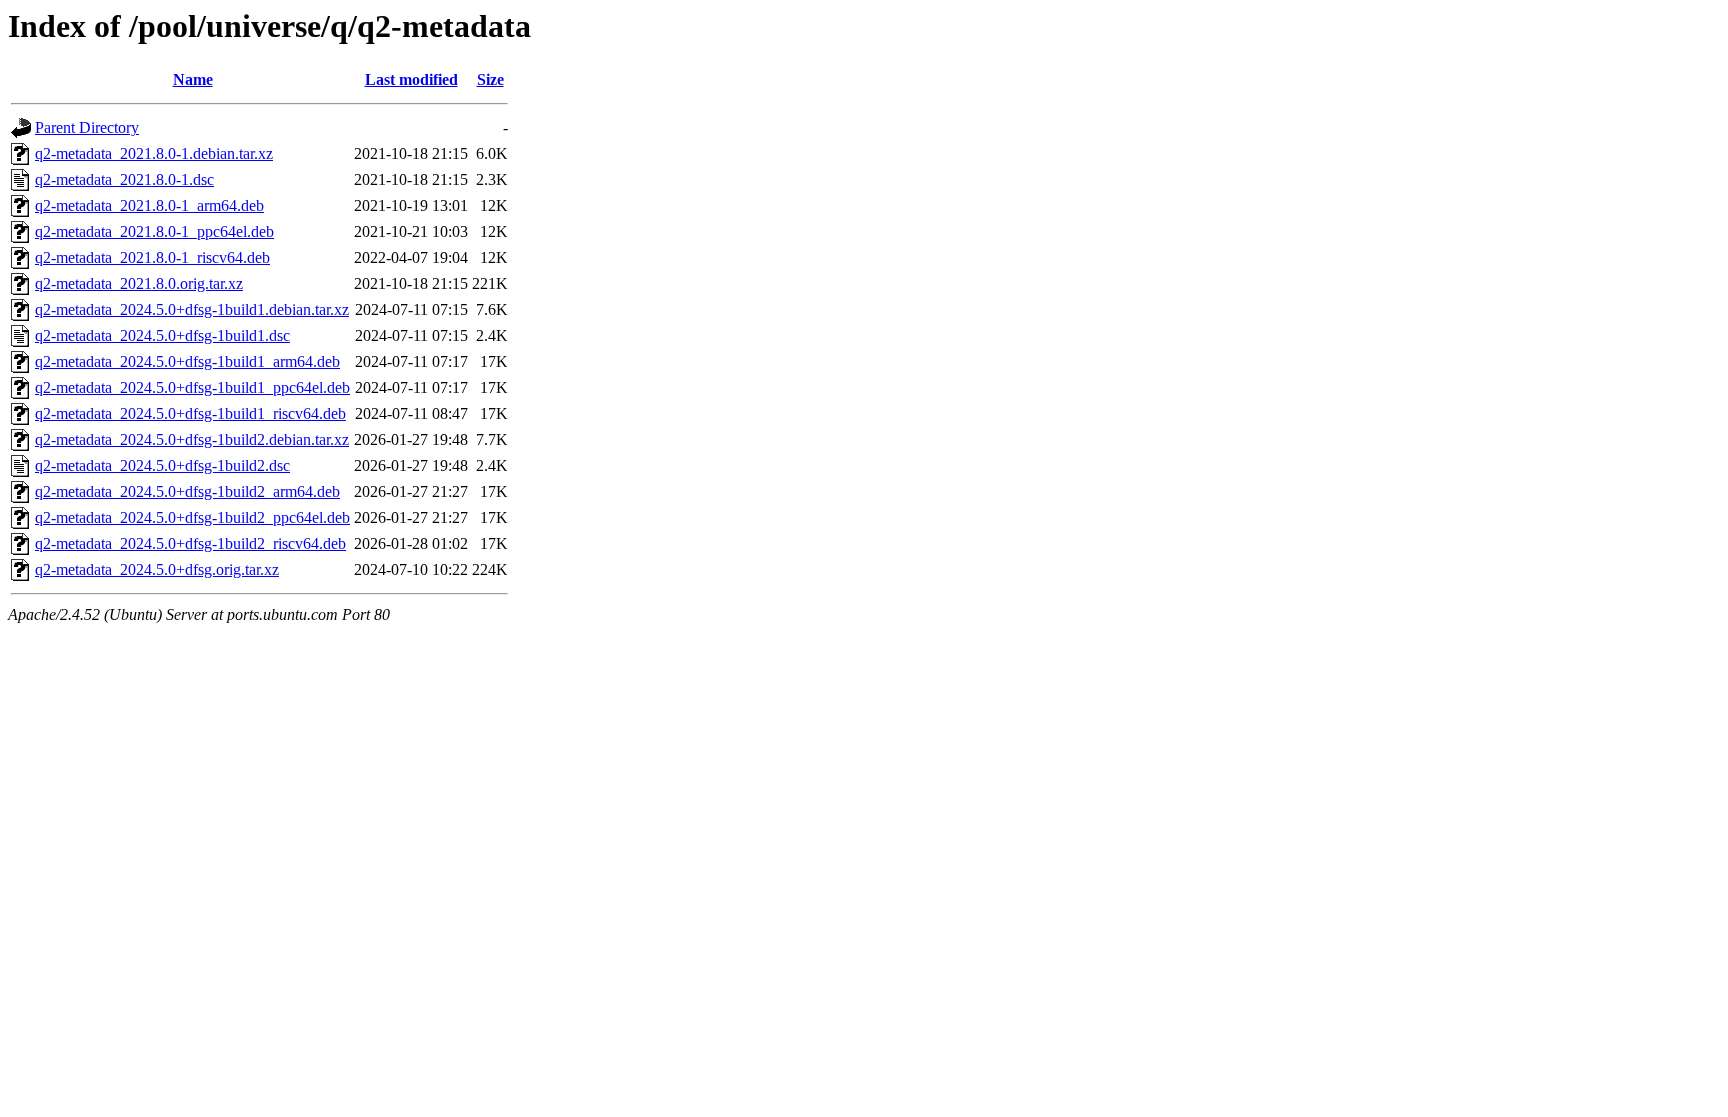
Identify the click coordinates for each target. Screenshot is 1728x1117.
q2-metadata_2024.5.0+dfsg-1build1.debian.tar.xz (192, 309)
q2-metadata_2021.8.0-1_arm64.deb (149, 205)
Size (490, 79)
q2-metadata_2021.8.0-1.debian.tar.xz (154, 153)
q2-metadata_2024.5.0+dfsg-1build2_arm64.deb (187, 491)
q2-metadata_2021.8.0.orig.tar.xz (139, 283)
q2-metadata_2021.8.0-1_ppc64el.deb (154, 231)
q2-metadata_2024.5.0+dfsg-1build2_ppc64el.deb (192, 517)
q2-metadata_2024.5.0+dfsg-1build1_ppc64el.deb (192, 387)
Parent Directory (87, 127)
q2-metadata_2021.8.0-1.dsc (124, 179)
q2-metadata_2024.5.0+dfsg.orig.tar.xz (157, 569)
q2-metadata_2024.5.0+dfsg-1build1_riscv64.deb (190, 413)
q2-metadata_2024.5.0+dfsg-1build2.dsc (162, 465)
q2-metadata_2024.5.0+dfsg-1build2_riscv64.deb (190, 543)
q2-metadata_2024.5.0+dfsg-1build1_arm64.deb (187, 361)
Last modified (411, 79)
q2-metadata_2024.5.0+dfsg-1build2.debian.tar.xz (192, 439)
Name (193, 79)
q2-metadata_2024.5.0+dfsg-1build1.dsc (162, 335)
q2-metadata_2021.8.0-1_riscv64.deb (152, 257)
